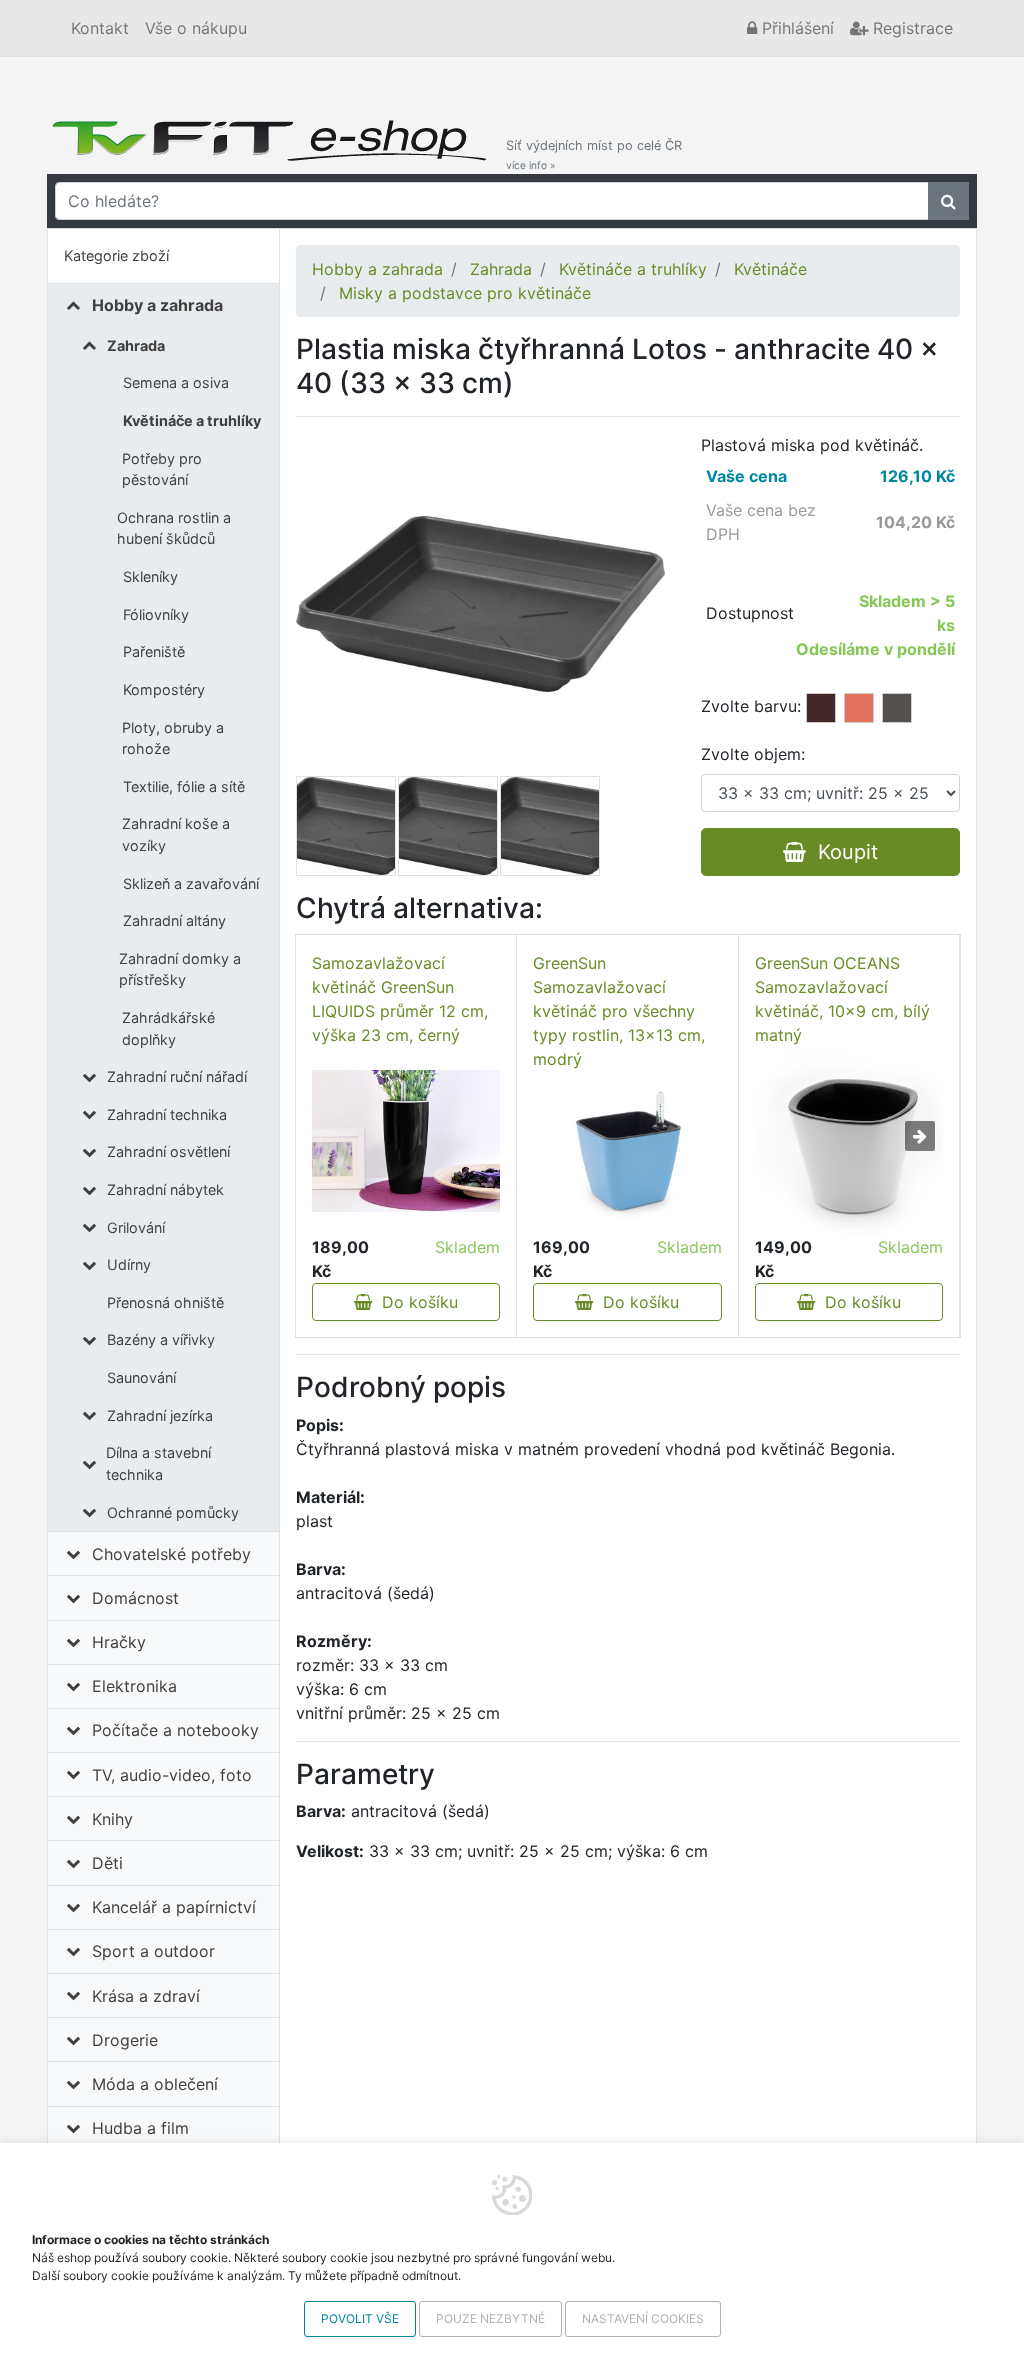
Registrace (910, 28)
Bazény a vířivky (161, 1339)
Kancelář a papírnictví (174, 1907)
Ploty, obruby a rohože (173, 738)
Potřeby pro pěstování (162, 469)
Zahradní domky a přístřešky (180, 969)
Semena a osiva (176, 382)
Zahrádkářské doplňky (168, 1028)
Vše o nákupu (196, 28)
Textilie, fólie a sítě (184, 786)
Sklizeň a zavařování (191, 883)
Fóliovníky (156, 614)
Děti (107, 1863)
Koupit (842, 852)
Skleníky (150, 576)
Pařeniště (154, 651)
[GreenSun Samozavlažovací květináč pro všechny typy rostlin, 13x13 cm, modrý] (627, 1152)
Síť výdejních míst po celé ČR (594, 154)
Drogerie (125, 2040)
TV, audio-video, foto (172, 1775)
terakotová (859, 708)
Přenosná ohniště (165, 1302)
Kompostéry (164, 689)
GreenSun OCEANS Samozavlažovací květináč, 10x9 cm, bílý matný (842, 999)
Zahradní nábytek (165, 1189)
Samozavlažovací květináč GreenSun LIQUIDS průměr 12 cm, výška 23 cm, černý (400, 999)
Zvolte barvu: (751, 706)
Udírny (129, 1264)
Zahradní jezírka (160, 1415)
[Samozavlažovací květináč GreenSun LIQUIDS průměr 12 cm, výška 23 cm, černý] (406, 1140)
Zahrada (136, 345)
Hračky (119, 1642)
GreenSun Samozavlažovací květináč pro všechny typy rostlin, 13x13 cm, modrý (619, 1011)
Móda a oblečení (155, 2084)
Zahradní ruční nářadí (177, 1076)
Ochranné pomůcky (173, 1512)
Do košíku (415, 1302)
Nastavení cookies (643, 2318)
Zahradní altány (174, 920)
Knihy (112, 1819)
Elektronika (134, 1686)
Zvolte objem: (753, 754)
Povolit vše (360, 2318)
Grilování (136, 1227)
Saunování (141, 1377)
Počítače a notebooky (175, 1730)
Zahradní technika (167, 1114)
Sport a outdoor (153, 1951)
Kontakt (100, 28)
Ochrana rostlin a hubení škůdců (174, 528)
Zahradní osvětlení (168, 1151)
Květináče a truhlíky (192, 420)
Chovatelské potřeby (171, 1554)
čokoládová (821, 708)
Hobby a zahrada (157, 305)
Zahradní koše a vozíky (176, 834)
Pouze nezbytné (490, 2318)
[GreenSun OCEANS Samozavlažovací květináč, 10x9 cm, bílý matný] (849, 1141)
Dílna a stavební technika (158, 1463)
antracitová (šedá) (897, 708)
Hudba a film (140, 2128)
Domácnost (135, 1598)
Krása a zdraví (146, 1996)
